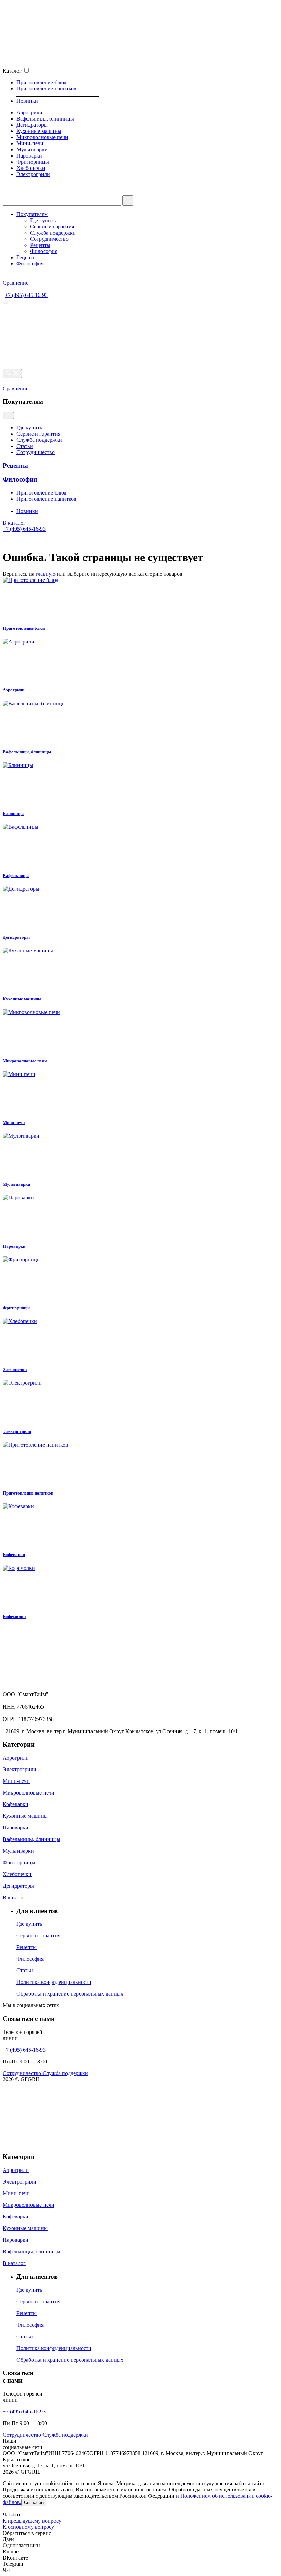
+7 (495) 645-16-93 (26, 295)
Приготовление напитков (46, 89)
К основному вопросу (28, 2527)
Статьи (25, 446)
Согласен (34, 2503)
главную (46, 574)
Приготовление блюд (41, 82)
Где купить (43, 220)
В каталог (14, 523)
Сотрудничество (49, 239)
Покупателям (32, 214)
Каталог (12, 71)
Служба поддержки (53, 233)
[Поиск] (12, 373)
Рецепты (40, 245)
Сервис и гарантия (52, 227)
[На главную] (73, 64)
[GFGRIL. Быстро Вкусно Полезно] (73, 1688)
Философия (44, 251)
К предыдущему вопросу (32, 2521)
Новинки (27, 101)
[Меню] (5, 303)
